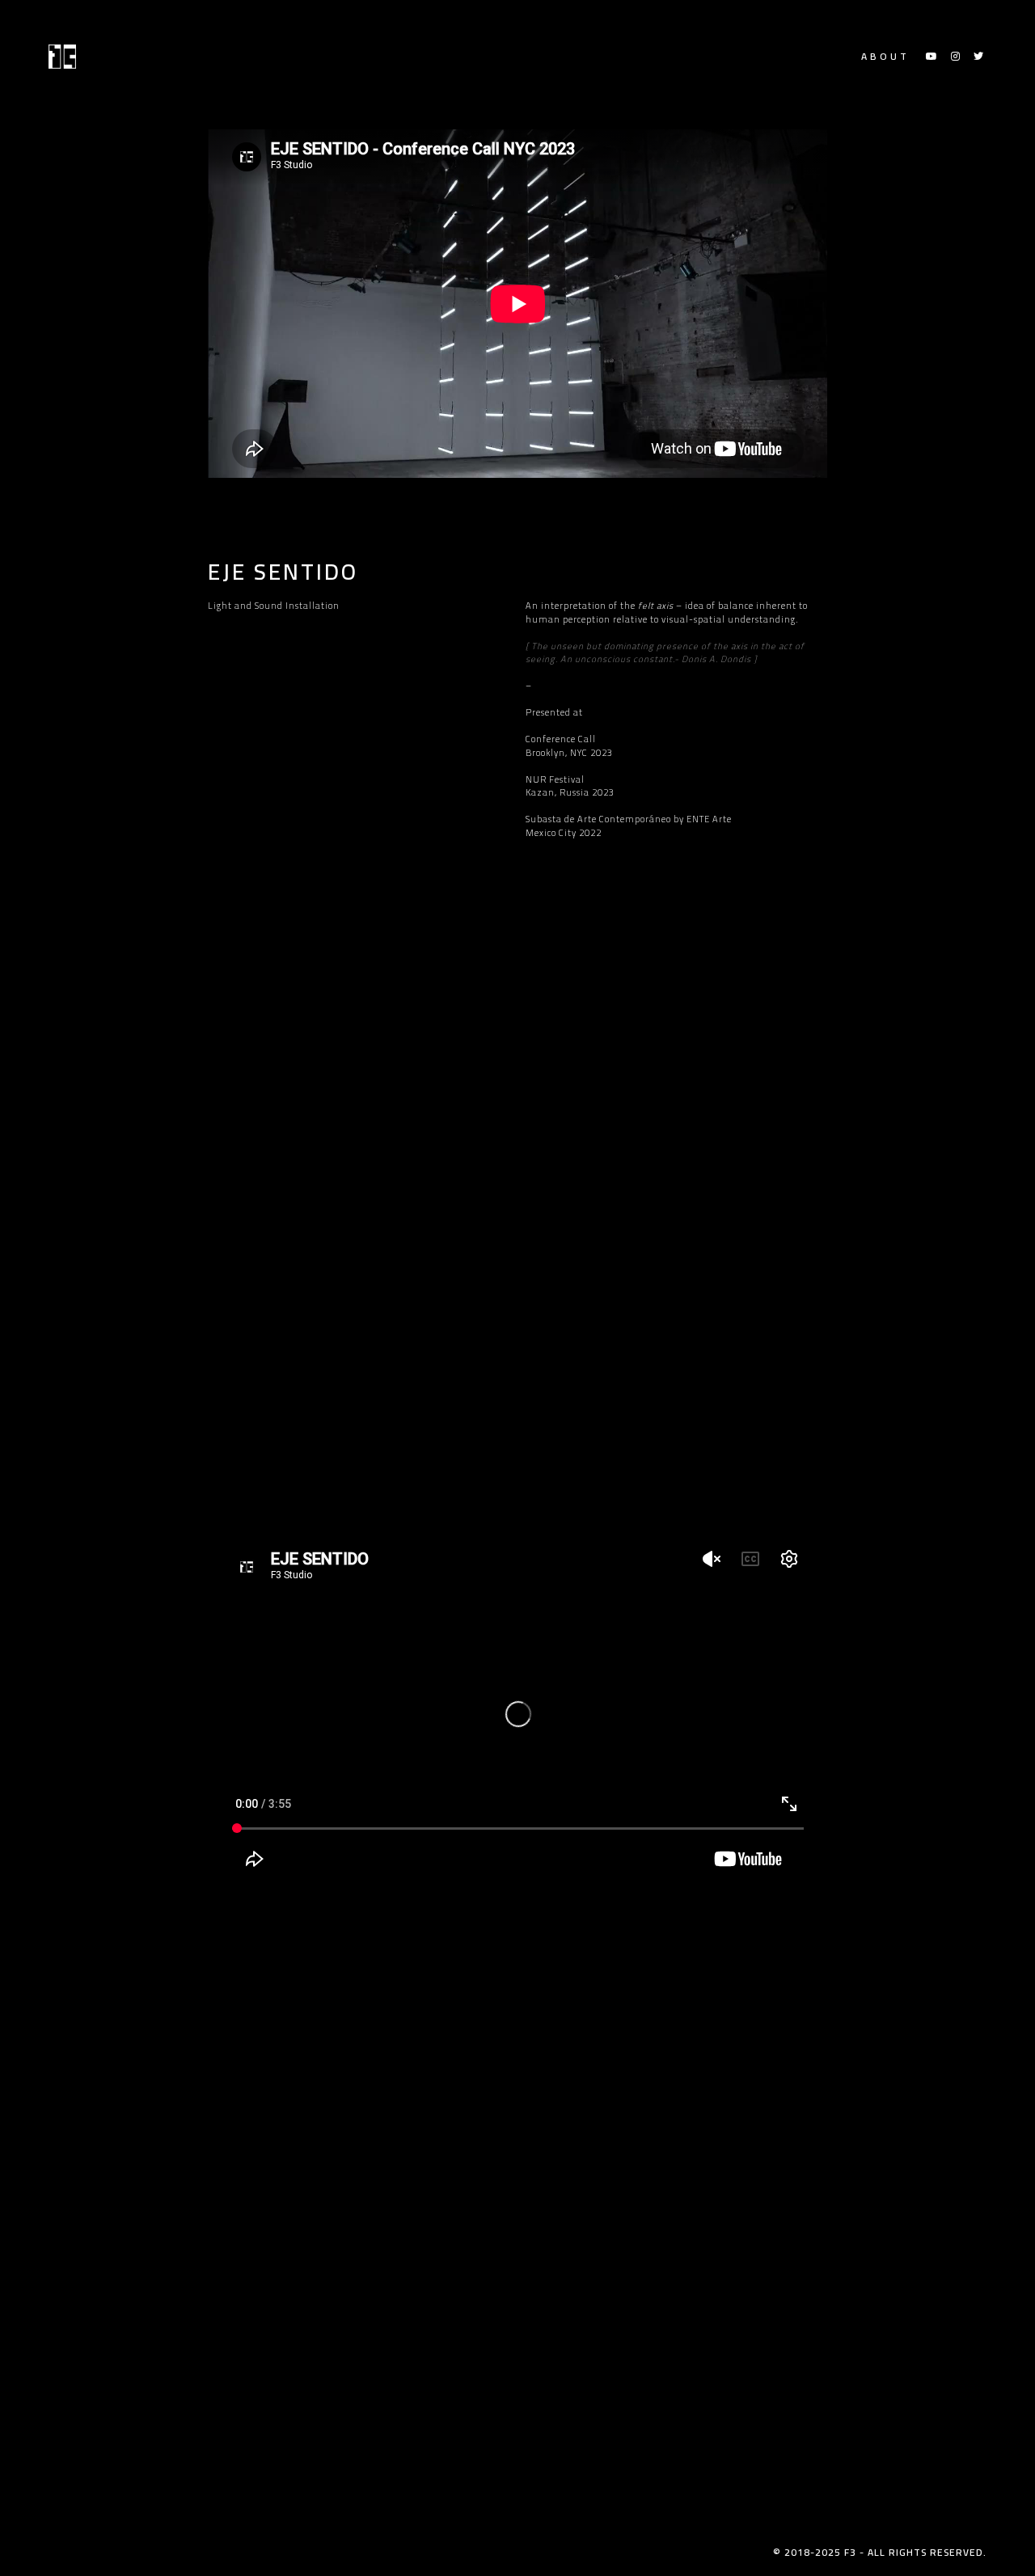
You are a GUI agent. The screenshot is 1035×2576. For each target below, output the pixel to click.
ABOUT (885, 57)
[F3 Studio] (62, 57)
